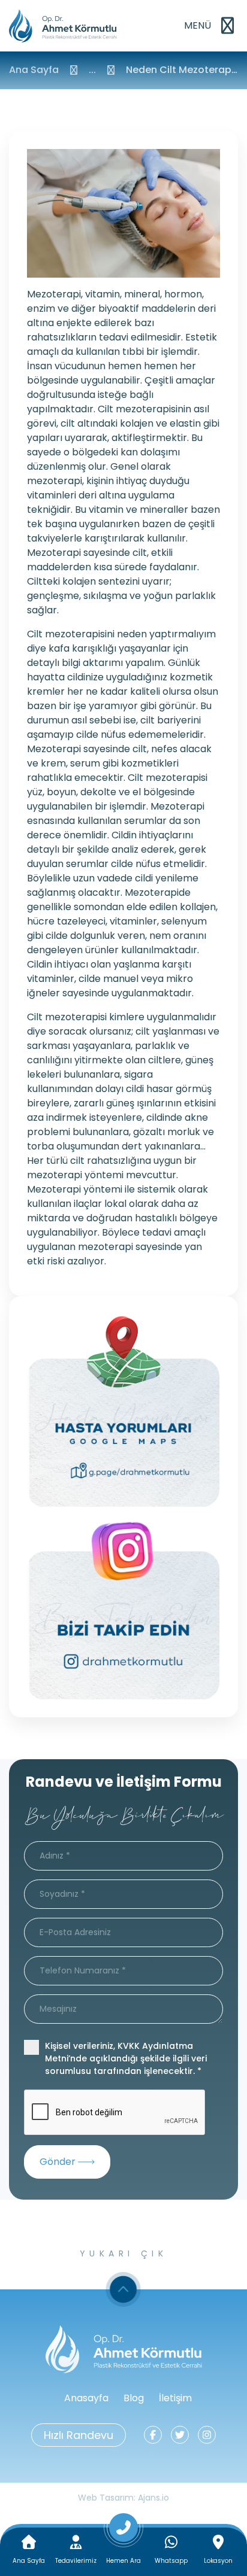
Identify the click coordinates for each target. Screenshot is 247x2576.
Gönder (59, 2162)
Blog (134, 2398)
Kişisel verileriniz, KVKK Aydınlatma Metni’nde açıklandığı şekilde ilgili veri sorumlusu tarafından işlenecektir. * (126, 2058)
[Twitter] (180, 2435)
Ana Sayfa (34, 70)
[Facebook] (153, 2435)
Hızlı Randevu (79, 2435)
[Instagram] (207, 2435)
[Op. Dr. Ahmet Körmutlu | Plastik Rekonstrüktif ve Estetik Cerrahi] (63, 26)
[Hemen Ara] (123, 2532)
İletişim (175, 2398)
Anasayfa (86, 2398)
